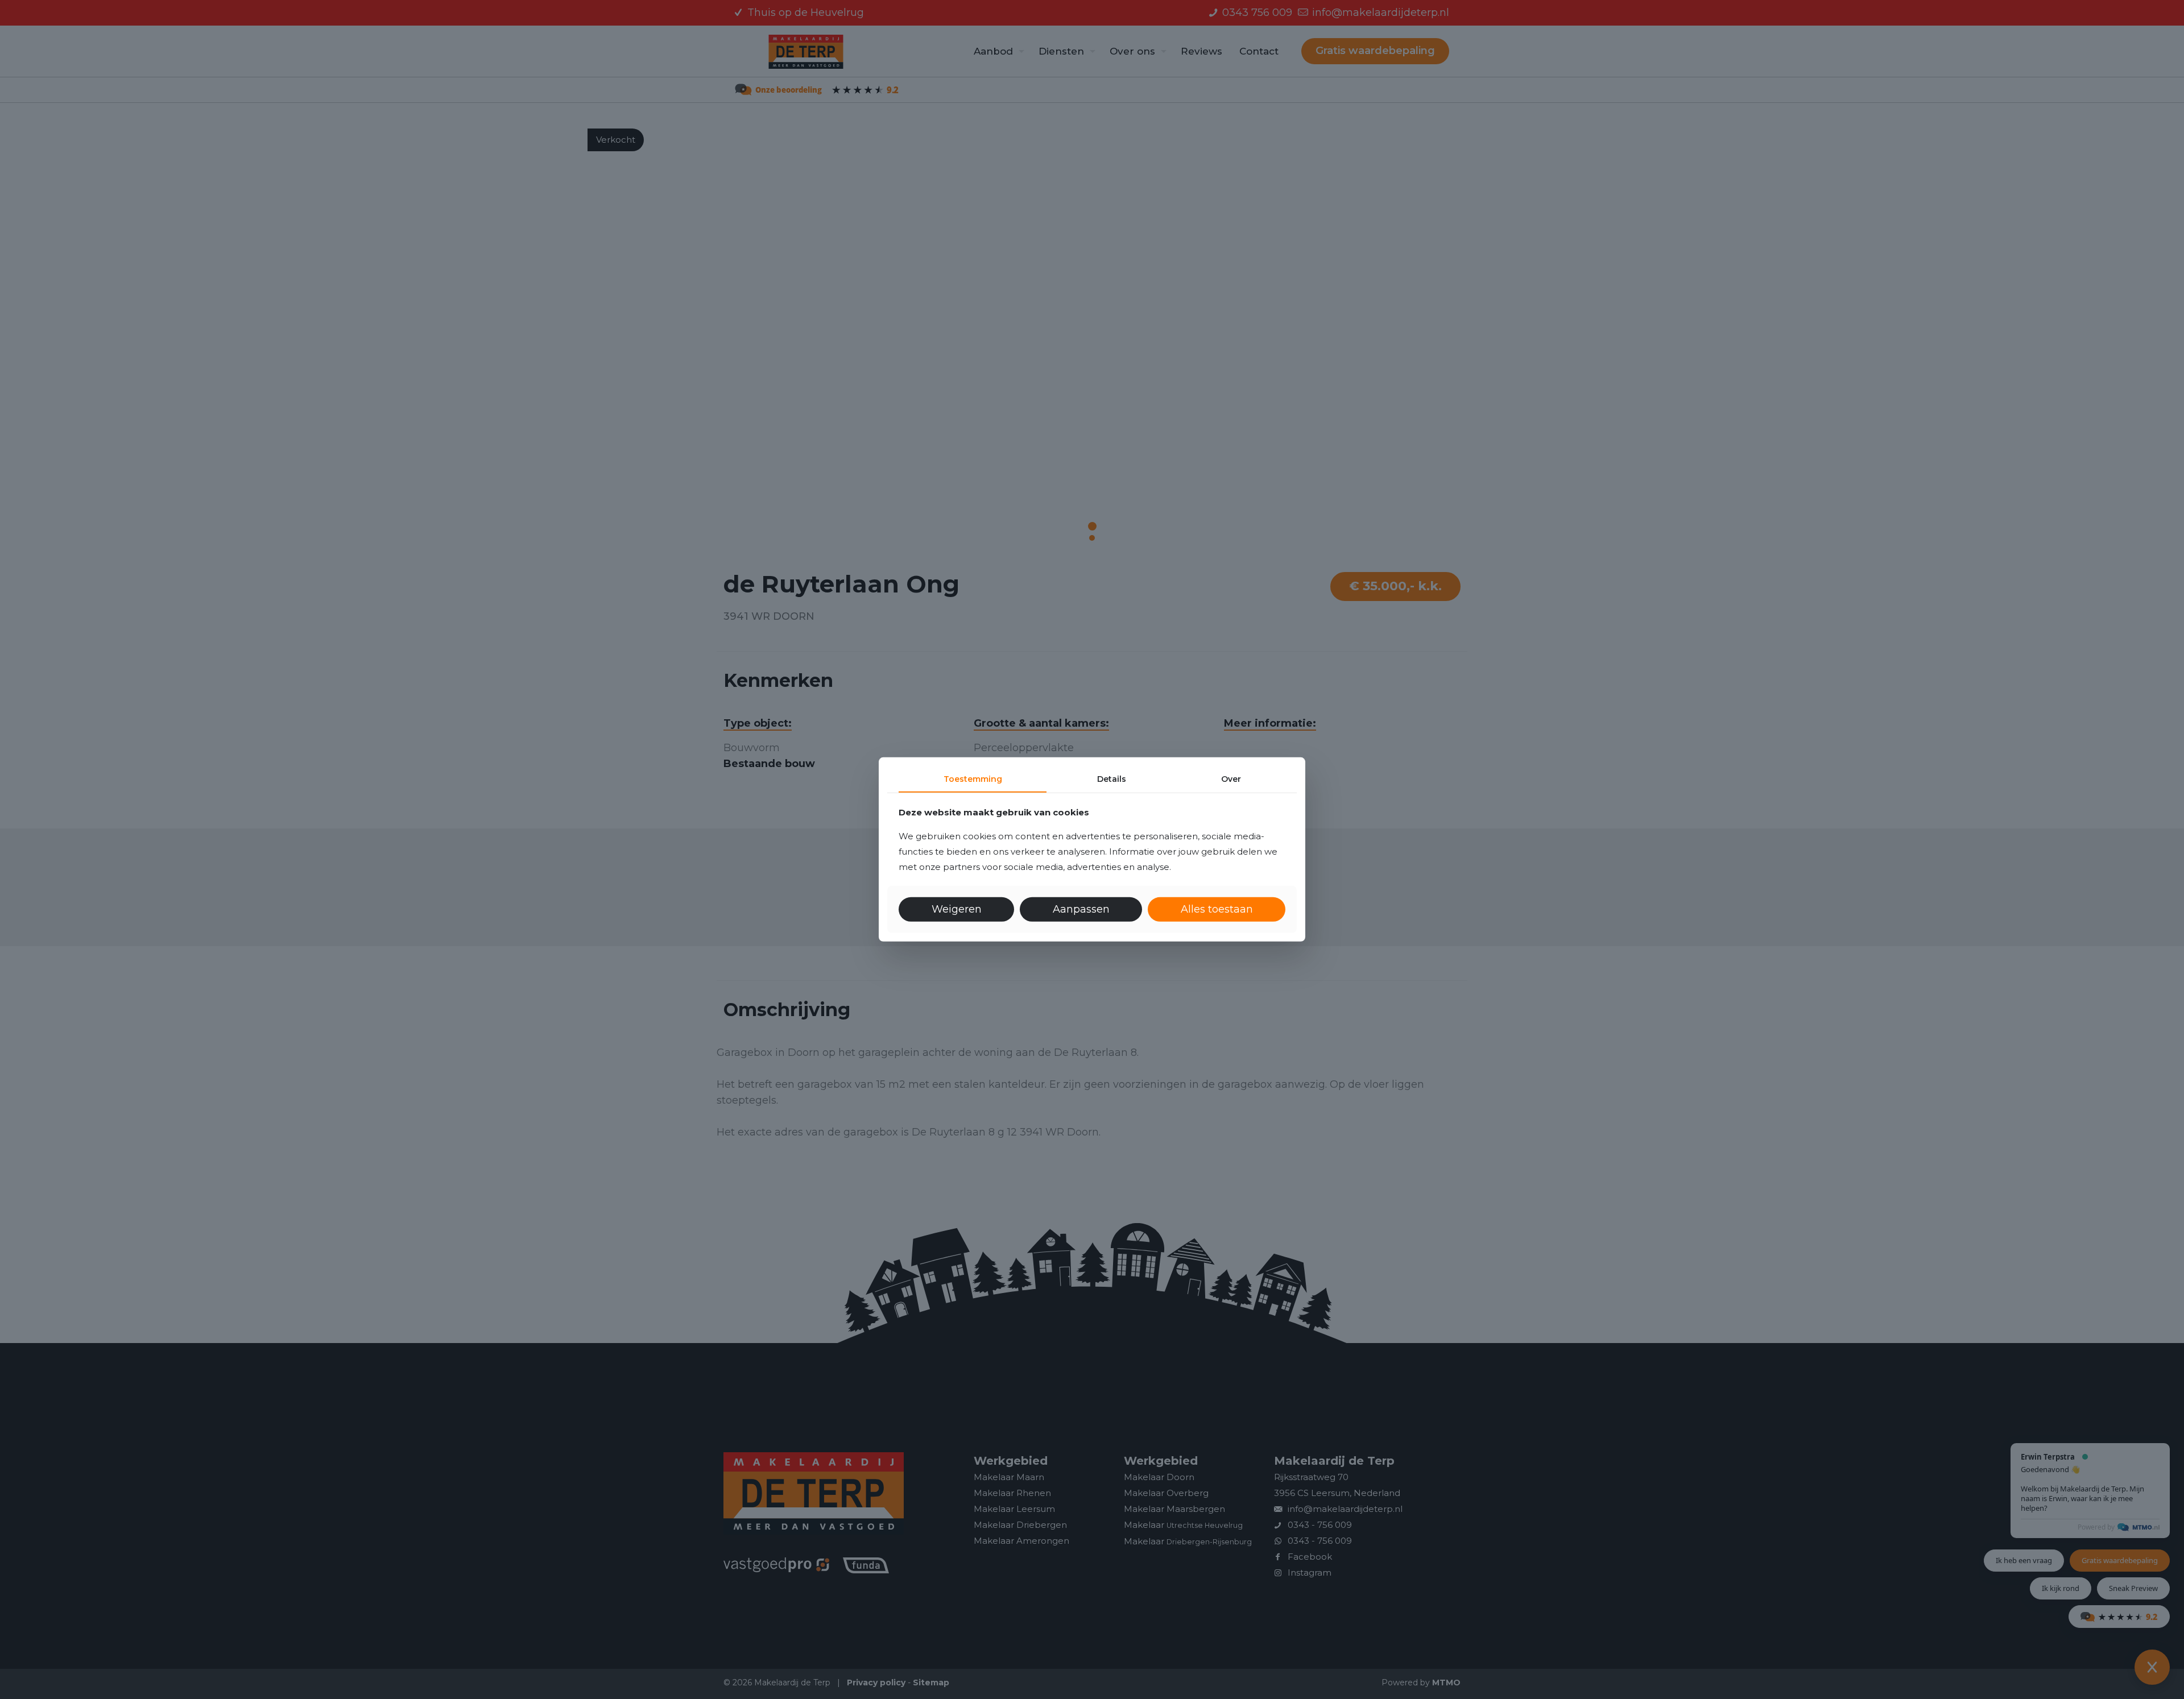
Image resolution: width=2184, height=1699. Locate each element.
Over (1231, 779)
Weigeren (957, 909)
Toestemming (973, 779)
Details (1112, 779)
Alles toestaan (1217, 909)
